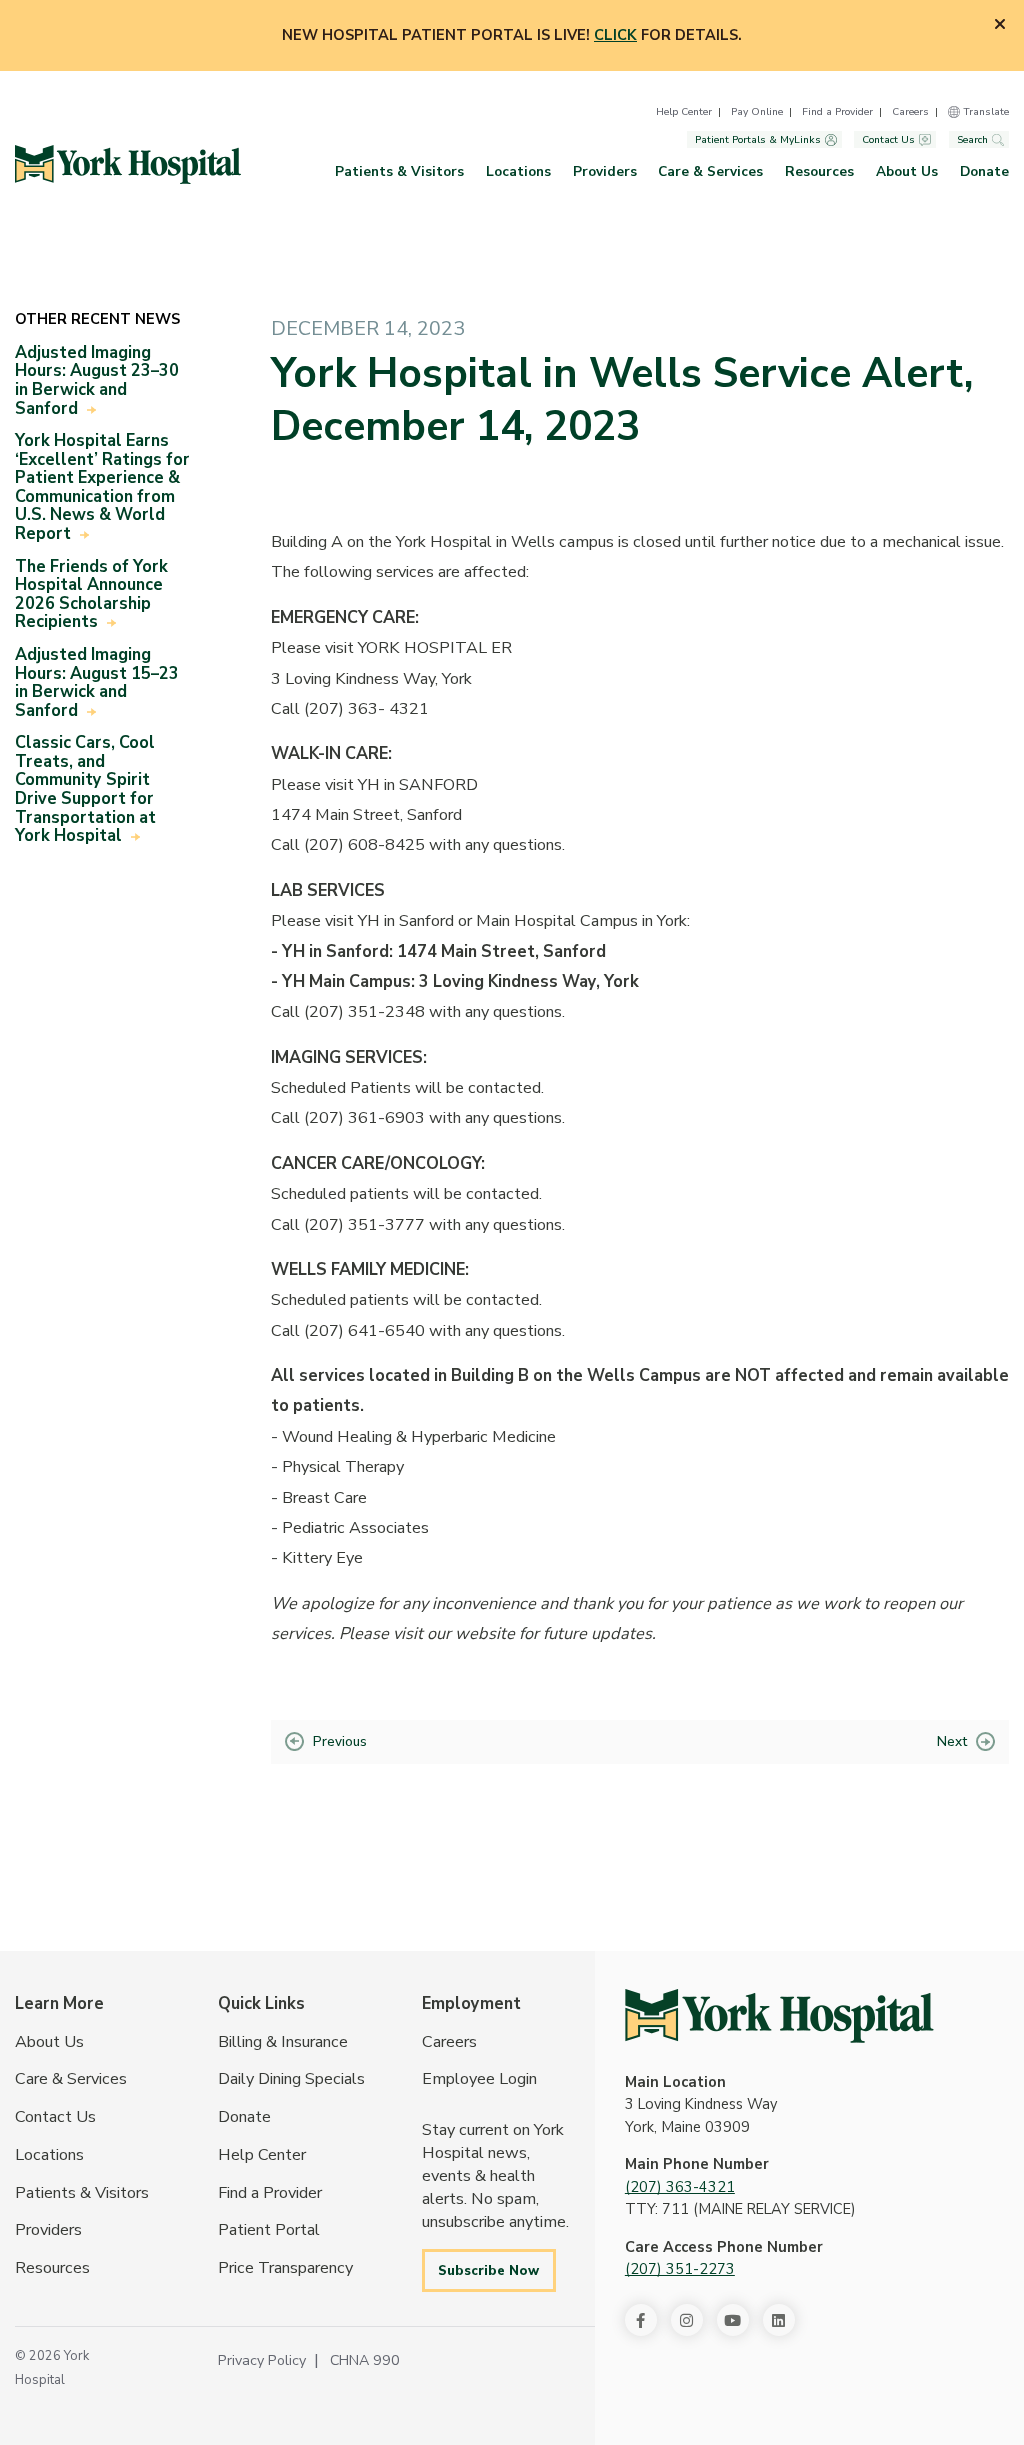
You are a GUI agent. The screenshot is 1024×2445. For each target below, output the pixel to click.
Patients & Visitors (399, 171)
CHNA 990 (365, 2360)
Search (972, 139)
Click (615, 35)
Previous (340, 1741)
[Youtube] (733, 2320)
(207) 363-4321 (680, 2187)
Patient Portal (269, 2229)
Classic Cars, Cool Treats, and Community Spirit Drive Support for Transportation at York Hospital (85, 789)
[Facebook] (641, 2320)
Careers (910, 111)
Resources (819, 171)
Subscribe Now (488, 2270)
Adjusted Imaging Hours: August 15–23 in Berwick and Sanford (97, 682)
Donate (984, 171)
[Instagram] (687, 2320)
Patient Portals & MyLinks (758, 139)
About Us (907, 171)
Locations (518, 171)
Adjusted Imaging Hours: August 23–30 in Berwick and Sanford (97, 380)
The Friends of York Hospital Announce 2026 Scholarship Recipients (91, 594)
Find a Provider (837, 111)
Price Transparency (285, 2267)
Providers (605, 171)
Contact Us (888, 139)
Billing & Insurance (283, 2041)
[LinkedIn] (779, 2320)
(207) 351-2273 (680, 2269)
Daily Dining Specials (291, 2078)
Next (952, 1741)
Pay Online (757, 111)
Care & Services (710, 171)
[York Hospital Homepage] (779, 2016)
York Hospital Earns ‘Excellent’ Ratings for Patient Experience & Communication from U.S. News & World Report (102, 487)
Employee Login (479, 2078)
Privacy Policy (262, 2360)
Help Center (684, 111)
